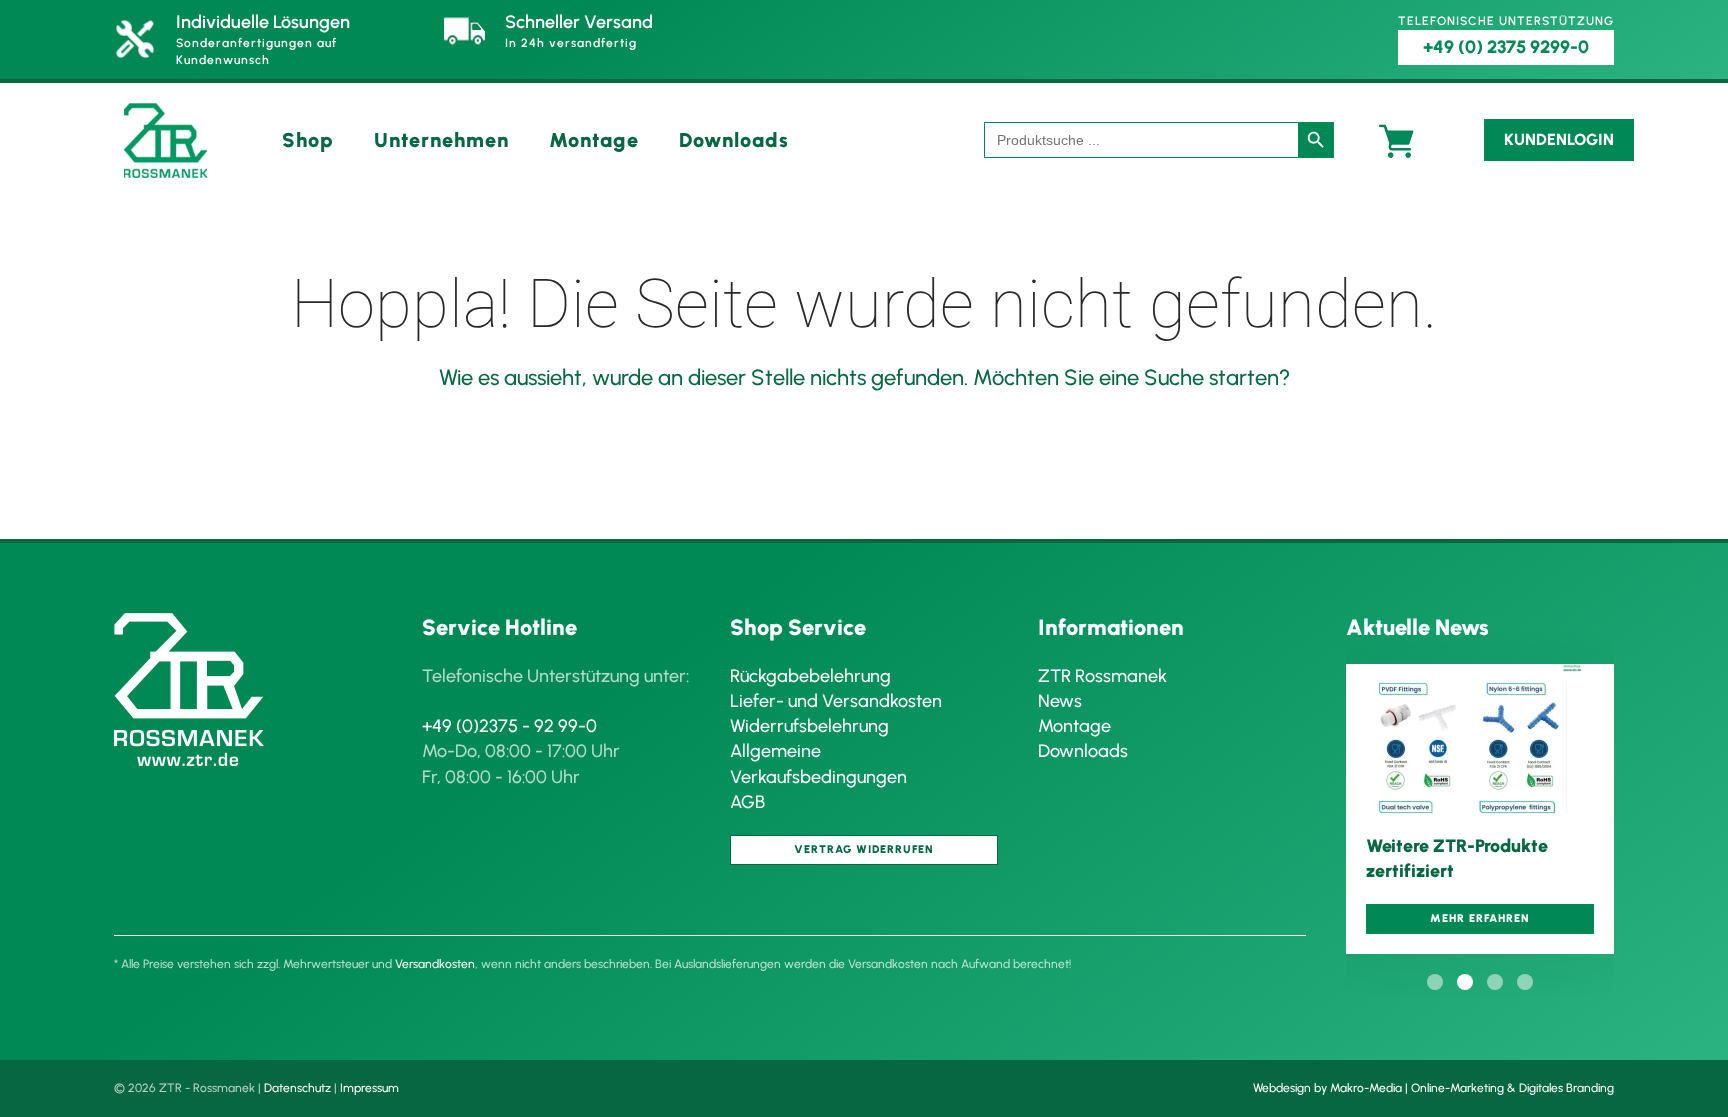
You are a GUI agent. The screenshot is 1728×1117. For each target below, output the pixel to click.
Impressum (369, 1088)
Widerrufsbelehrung (809, 726)
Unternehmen (441, 140)
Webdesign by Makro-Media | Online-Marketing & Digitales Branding (1433, 1088)
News (1060, 701)
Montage (594, 140)
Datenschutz (297, 1088)
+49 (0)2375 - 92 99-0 (509, 726)
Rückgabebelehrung (810, 676)
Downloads (734, 140)
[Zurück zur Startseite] (165, 140)
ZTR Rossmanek (1102, 676)
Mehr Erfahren (1480, 918)
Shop (308, 140)
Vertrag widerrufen (864, 849)
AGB (747, 802)
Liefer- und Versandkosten (836, 701)
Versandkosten (435, 964)
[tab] (1435, 982)
